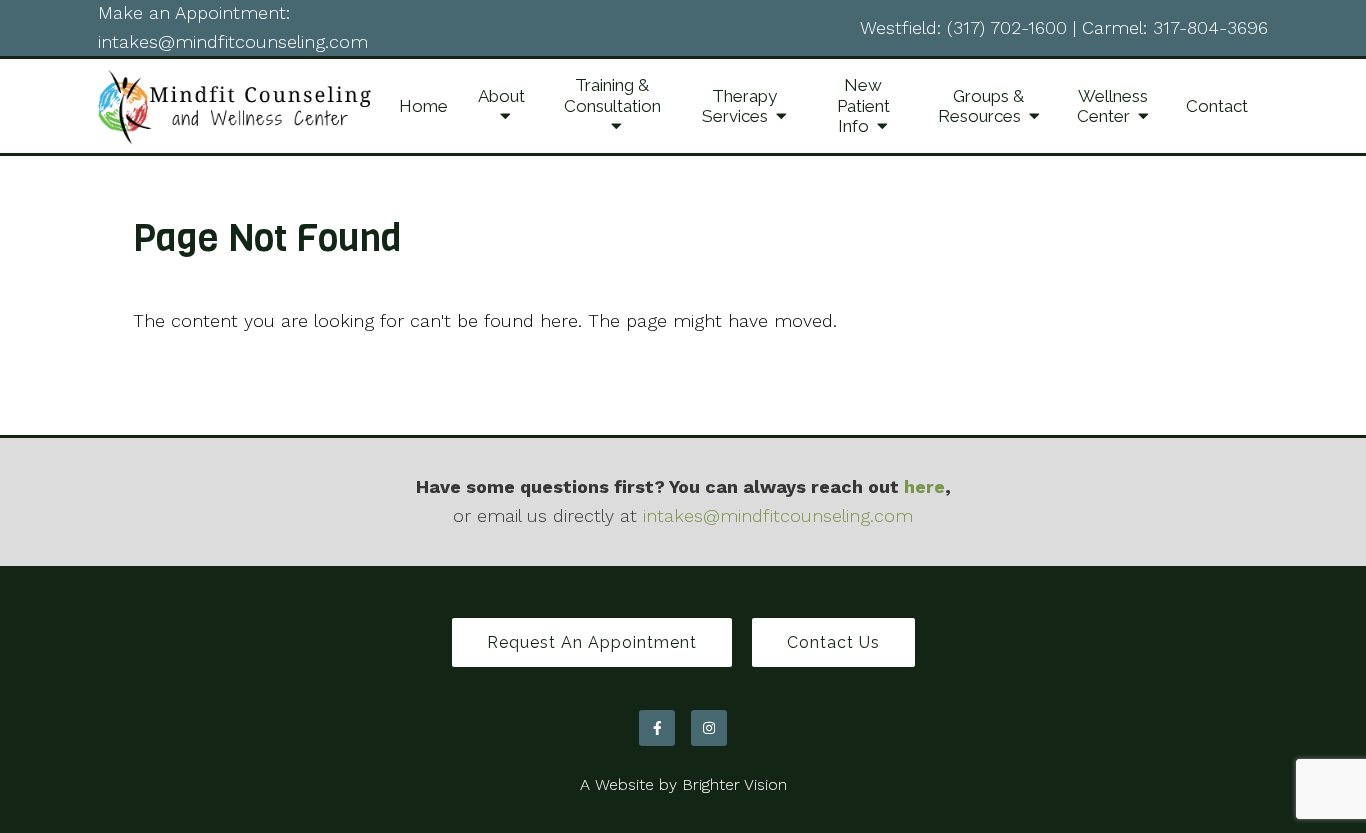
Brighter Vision (734, 784)
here (924, 486)
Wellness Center (1112, 106)
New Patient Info (863, 105)
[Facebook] (657, 728)
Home (423, 106)
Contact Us (833, 642)
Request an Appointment (592, 642)
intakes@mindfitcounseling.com (233, 41)
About (501, 96)
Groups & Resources (981, 106)
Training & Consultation (612, 95)
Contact (1217, 106)
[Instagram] (709, 728)
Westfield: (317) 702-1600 (963, 27)
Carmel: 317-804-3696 (1175, 27)
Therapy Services (739, 106)
